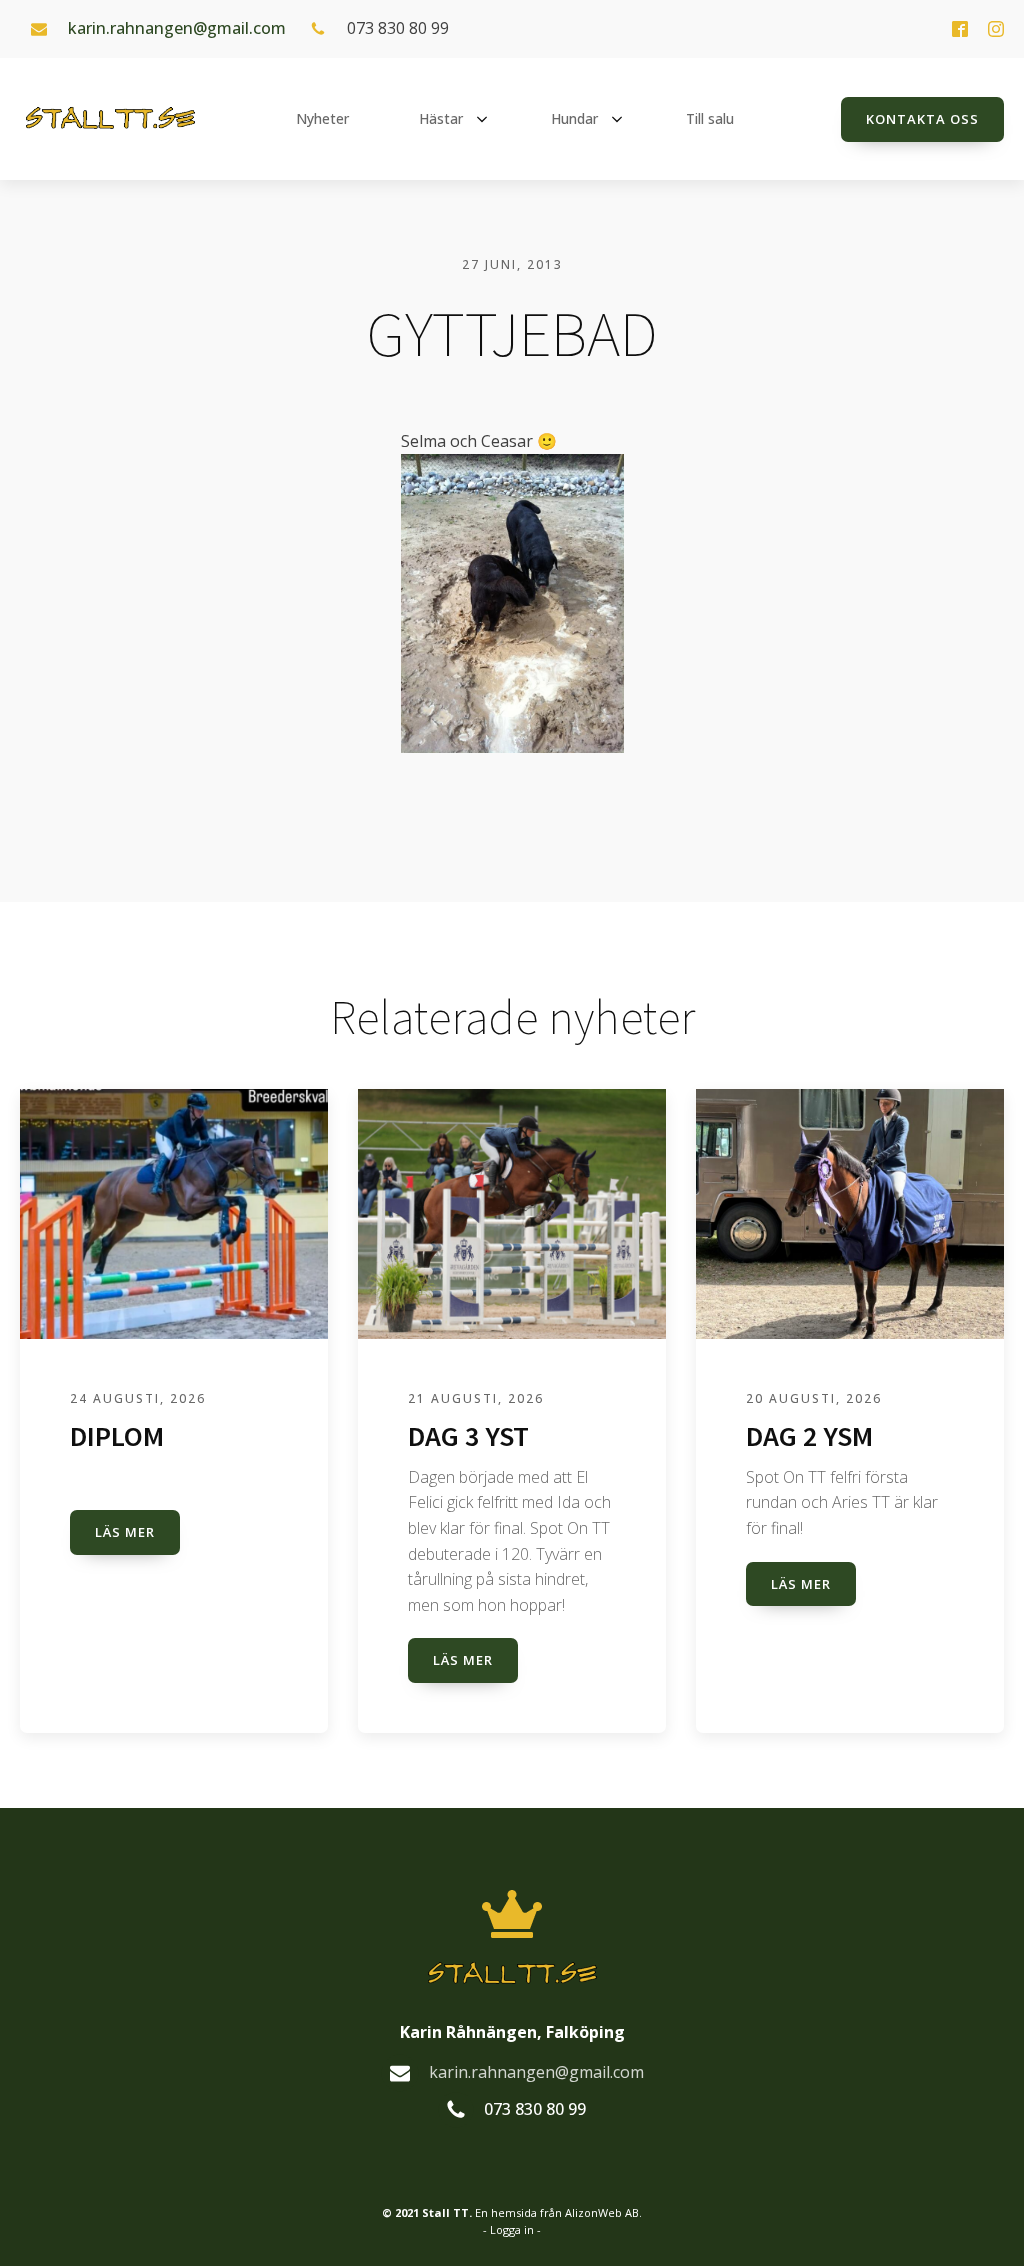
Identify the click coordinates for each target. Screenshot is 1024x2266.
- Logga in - (512, 2229)
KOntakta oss (922, 119)
